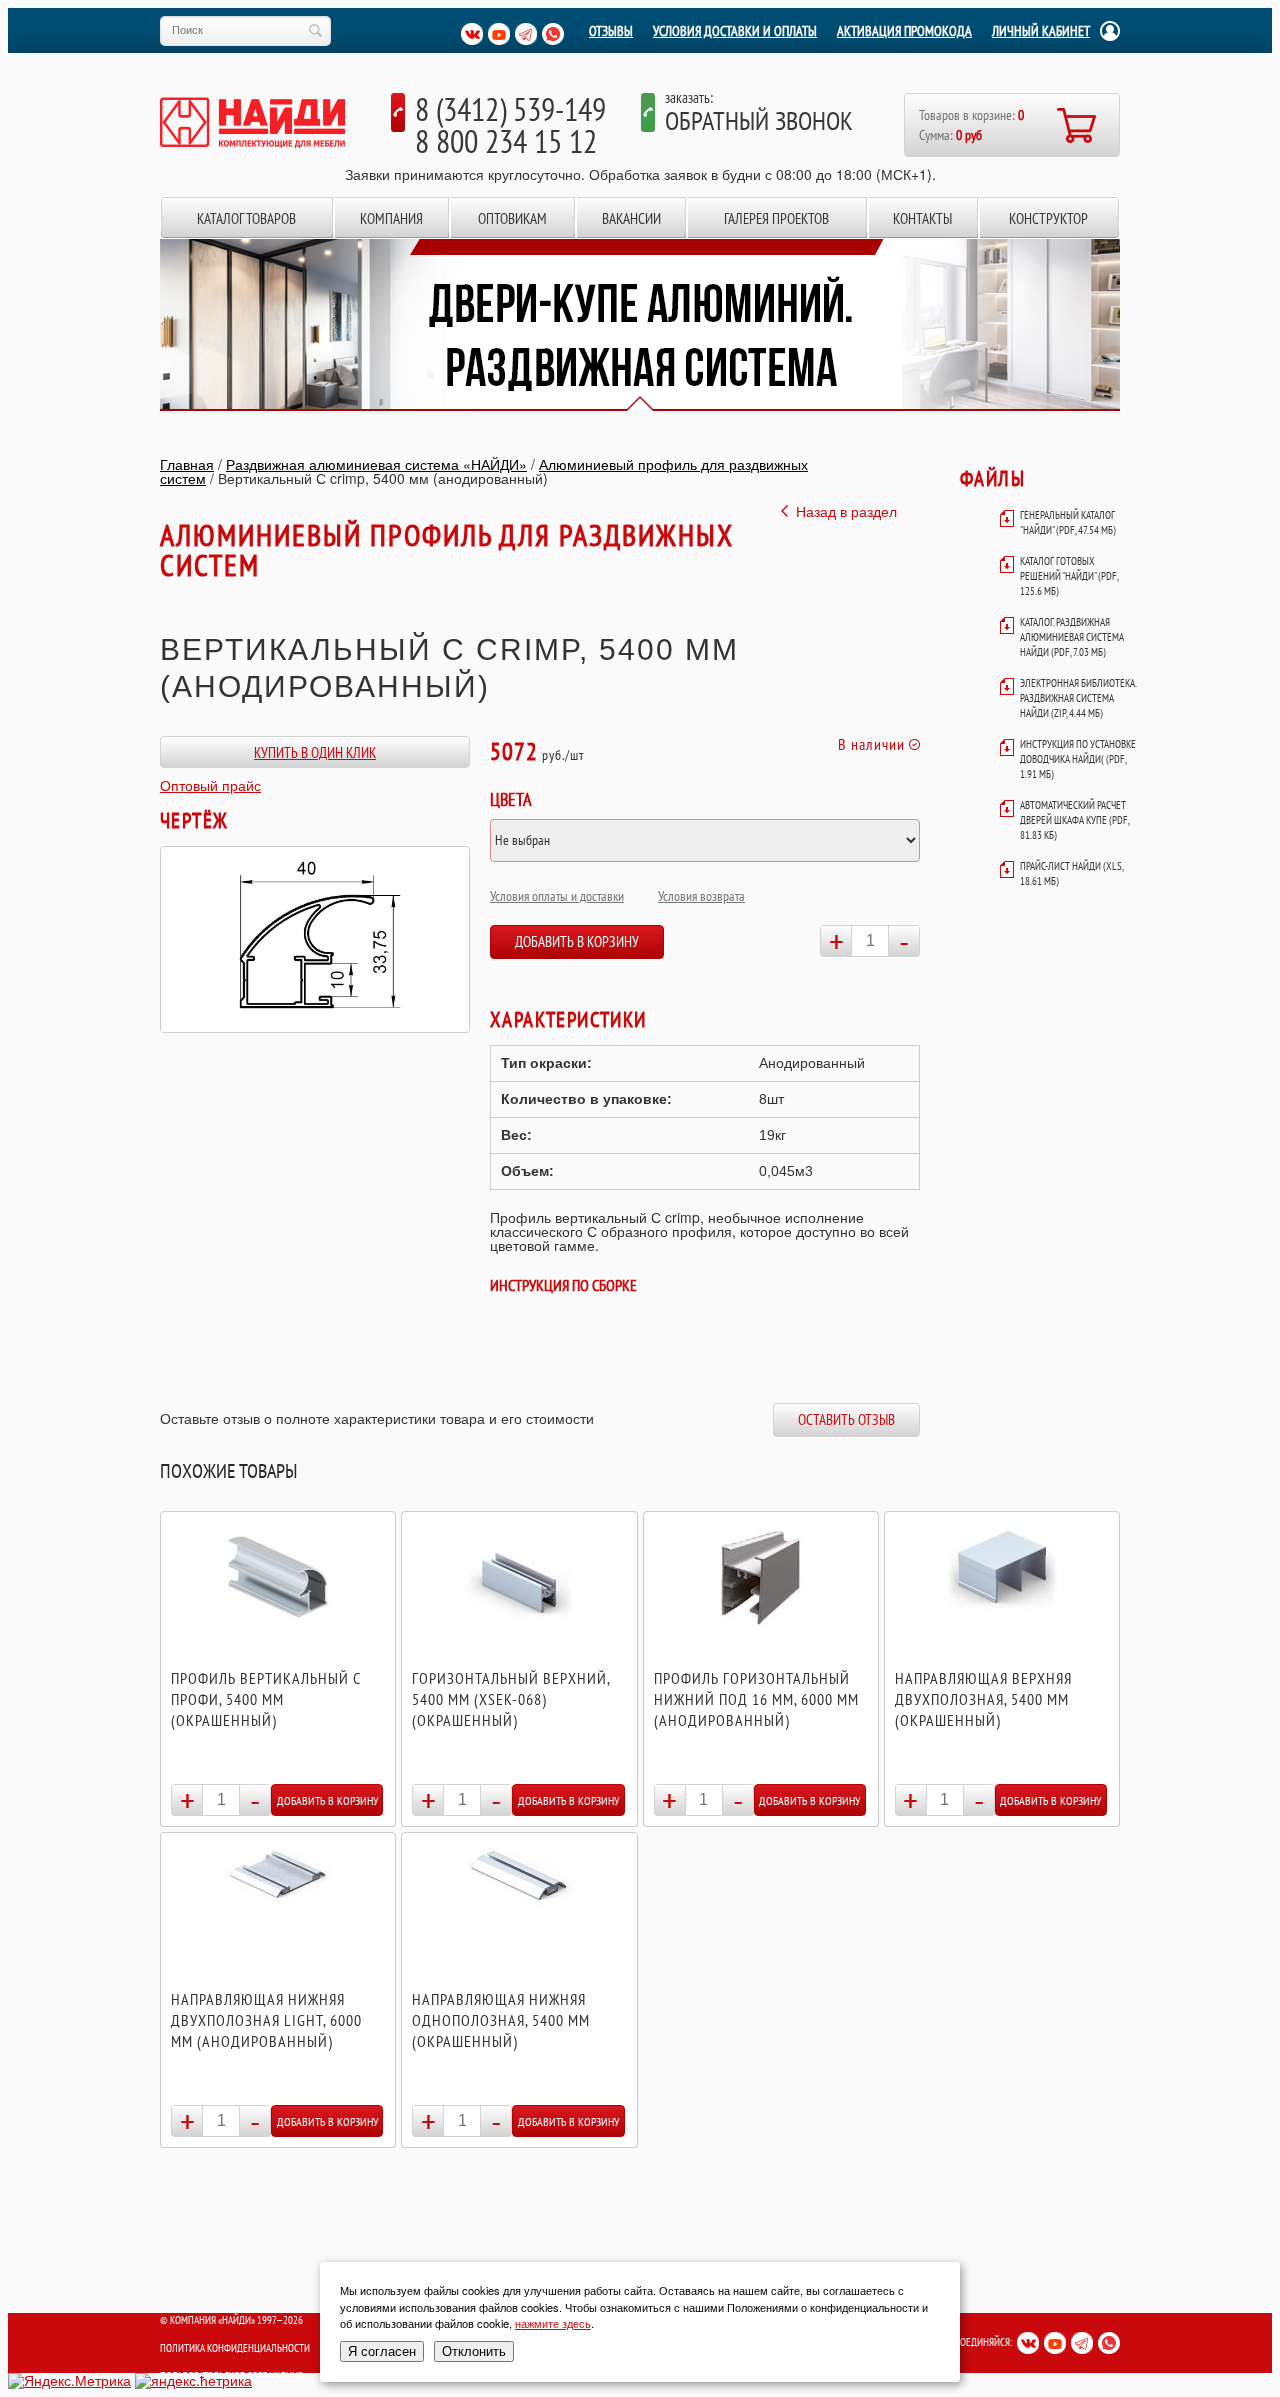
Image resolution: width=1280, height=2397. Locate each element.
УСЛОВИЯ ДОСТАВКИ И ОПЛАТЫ (735, 31)
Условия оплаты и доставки (557, 896)
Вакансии (631, 218)
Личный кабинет (1041, 31)
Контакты (922, 218)
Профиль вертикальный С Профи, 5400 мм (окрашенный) (265, 1699)
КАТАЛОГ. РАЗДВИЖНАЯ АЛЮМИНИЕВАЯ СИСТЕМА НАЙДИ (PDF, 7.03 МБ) (1072, 637)
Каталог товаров (246, 218)
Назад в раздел (846, 511)
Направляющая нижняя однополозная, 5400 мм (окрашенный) (501, 2020)
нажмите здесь (553, 2323)
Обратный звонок (759, 120)
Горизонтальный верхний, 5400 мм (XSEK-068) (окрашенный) (511, 1699)
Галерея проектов (776, 218)
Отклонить (474, 2351)
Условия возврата (701, 896)
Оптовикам (512, 218)
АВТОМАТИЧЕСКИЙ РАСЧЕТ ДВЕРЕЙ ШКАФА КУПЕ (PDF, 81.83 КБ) (1074, 820)
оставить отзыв (846, 1419)
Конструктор (1048, 218)
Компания (391, 218)
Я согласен (382, 2351)
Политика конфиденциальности (235, 2348)
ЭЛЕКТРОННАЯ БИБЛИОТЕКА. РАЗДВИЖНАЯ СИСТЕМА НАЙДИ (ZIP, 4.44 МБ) (1078, 698)
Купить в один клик (315, 752)
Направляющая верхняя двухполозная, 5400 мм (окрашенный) (983, 1699)
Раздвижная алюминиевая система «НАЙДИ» (376, 464)
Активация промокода (904, 31)
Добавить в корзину (577, 941)
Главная (187, 464)
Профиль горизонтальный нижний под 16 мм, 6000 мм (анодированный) (756, 1699)
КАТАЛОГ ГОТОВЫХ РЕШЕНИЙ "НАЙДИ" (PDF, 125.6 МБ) (1069, 576)
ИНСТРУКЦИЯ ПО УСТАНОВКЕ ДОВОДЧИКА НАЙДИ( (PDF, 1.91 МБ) (1078, 759)
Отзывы (611, 31)
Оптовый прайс (210, 785)
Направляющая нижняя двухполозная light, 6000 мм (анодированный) (266, 2020)
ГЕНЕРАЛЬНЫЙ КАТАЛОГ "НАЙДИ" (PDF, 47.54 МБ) (1068, 522)
